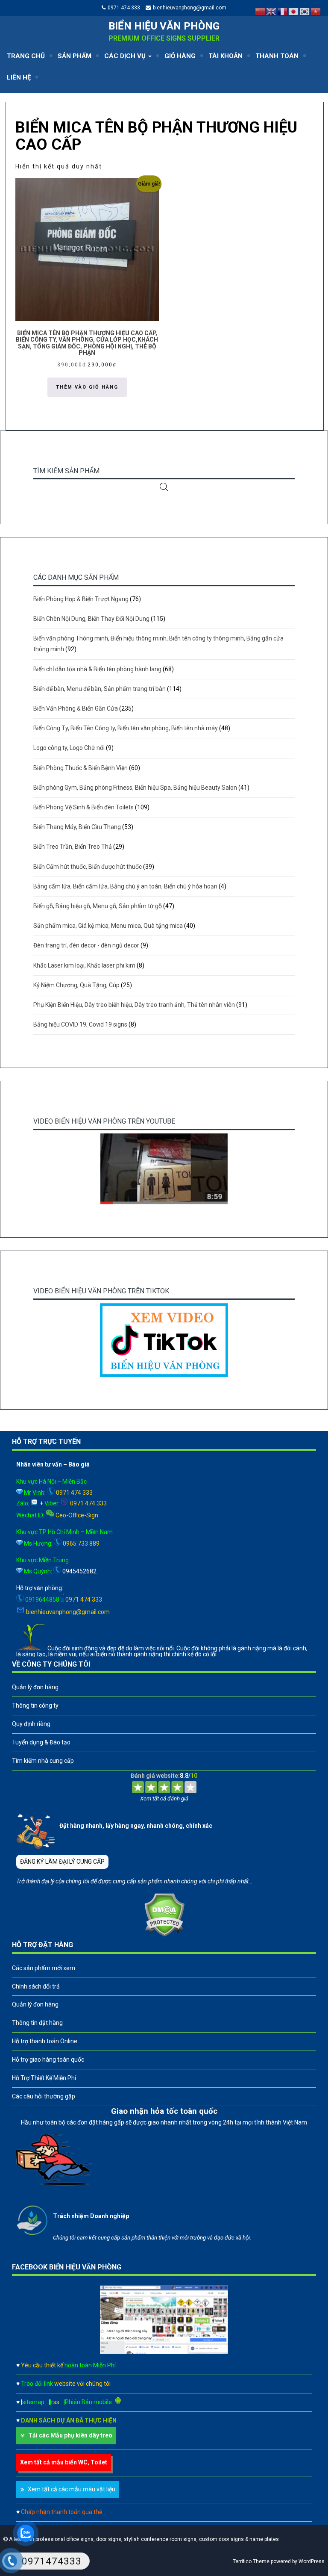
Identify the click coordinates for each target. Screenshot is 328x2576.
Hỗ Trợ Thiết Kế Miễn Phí (44, 2078)
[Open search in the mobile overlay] (164, 487)
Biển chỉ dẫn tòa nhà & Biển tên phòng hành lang (97, 669)
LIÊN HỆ (19, 77)
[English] (272, 11)
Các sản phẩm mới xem (44, 1968)
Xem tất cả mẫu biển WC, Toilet (64, 2462)
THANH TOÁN (277, 56)
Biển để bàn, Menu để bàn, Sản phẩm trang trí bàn (100, 689)
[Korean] (305, 11)
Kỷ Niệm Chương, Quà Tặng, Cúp (76, 985)
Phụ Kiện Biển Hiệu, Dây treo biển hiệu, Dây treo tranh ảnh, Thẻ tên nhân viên (134, 1005)
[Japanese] (294, 11)
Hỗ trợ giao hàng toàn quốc (48, 2060)
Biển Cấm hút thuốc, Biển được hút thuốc (88, 867)
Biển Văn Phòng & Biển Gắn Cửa (76, 708)
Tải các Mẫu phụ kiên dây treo (70, 2435)
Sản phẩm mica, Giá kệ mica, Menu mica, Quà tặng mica (108, 926)
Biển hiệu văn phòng (164, 26)
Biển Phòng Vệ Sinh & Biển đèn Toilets (83, 807)
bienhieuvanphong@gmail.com (190, 8)
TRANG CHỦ (26, 56)
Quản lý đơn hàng (35, 1687)
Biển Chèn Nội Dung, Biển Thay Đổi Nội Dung (91, 619)
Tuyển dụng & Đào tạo (41, 1742)
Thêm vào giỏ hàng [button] (87, 387)
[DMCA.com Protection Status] (164, 1935)
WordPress (312, 2561)
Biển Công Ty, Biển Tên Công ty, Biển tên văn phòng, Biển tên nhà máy (126, 728)
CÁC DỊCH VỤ (126, 56)
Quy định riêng (31, 1724)
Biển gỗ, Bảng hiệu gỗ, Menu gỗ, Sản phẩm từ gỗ (98, 906)
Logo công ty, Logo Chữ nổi (69, 748)
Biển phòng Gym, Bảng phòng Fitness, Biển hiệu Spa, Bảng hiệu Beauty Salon (135, 788)
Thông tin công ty (35, 1706)
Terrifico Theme (251, 2561)
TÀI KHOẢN (225, 56)
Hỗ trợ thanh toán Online (45, 2041)
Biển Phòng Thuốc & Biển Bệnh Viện (81, 768)
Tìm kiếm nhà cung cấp (43, 1761)
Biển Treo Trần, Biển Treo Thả (73, 847)
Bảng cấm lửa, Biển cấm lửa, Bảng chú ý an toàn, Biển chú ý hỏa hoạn (125, 886)
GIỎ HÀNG (180, 56)
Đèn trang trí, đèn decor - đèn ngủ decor (86, 945)
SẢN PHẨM (75, 56)
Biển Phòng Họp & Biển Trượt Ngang (81, 599)
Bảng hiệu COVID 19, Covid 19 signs (80, 1024)
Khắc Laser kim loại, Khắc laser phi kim (84, 965)
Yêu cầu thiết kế (68, 2365)
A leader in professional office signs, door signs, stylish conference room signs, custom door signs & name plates (143, 2539)
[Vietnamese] (316, 11)
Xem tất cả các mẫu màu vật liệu (72, 2489)
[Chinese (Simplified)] (261, 11)
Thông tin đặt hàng (37, 2023)
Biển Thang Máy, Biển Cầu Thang (77, 827)
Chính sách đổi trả (36, 1986)
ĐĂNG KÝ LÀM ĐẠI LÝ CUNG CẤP (62, 1862)
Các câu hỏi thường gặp (44, 2096)
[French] (283, 11)
